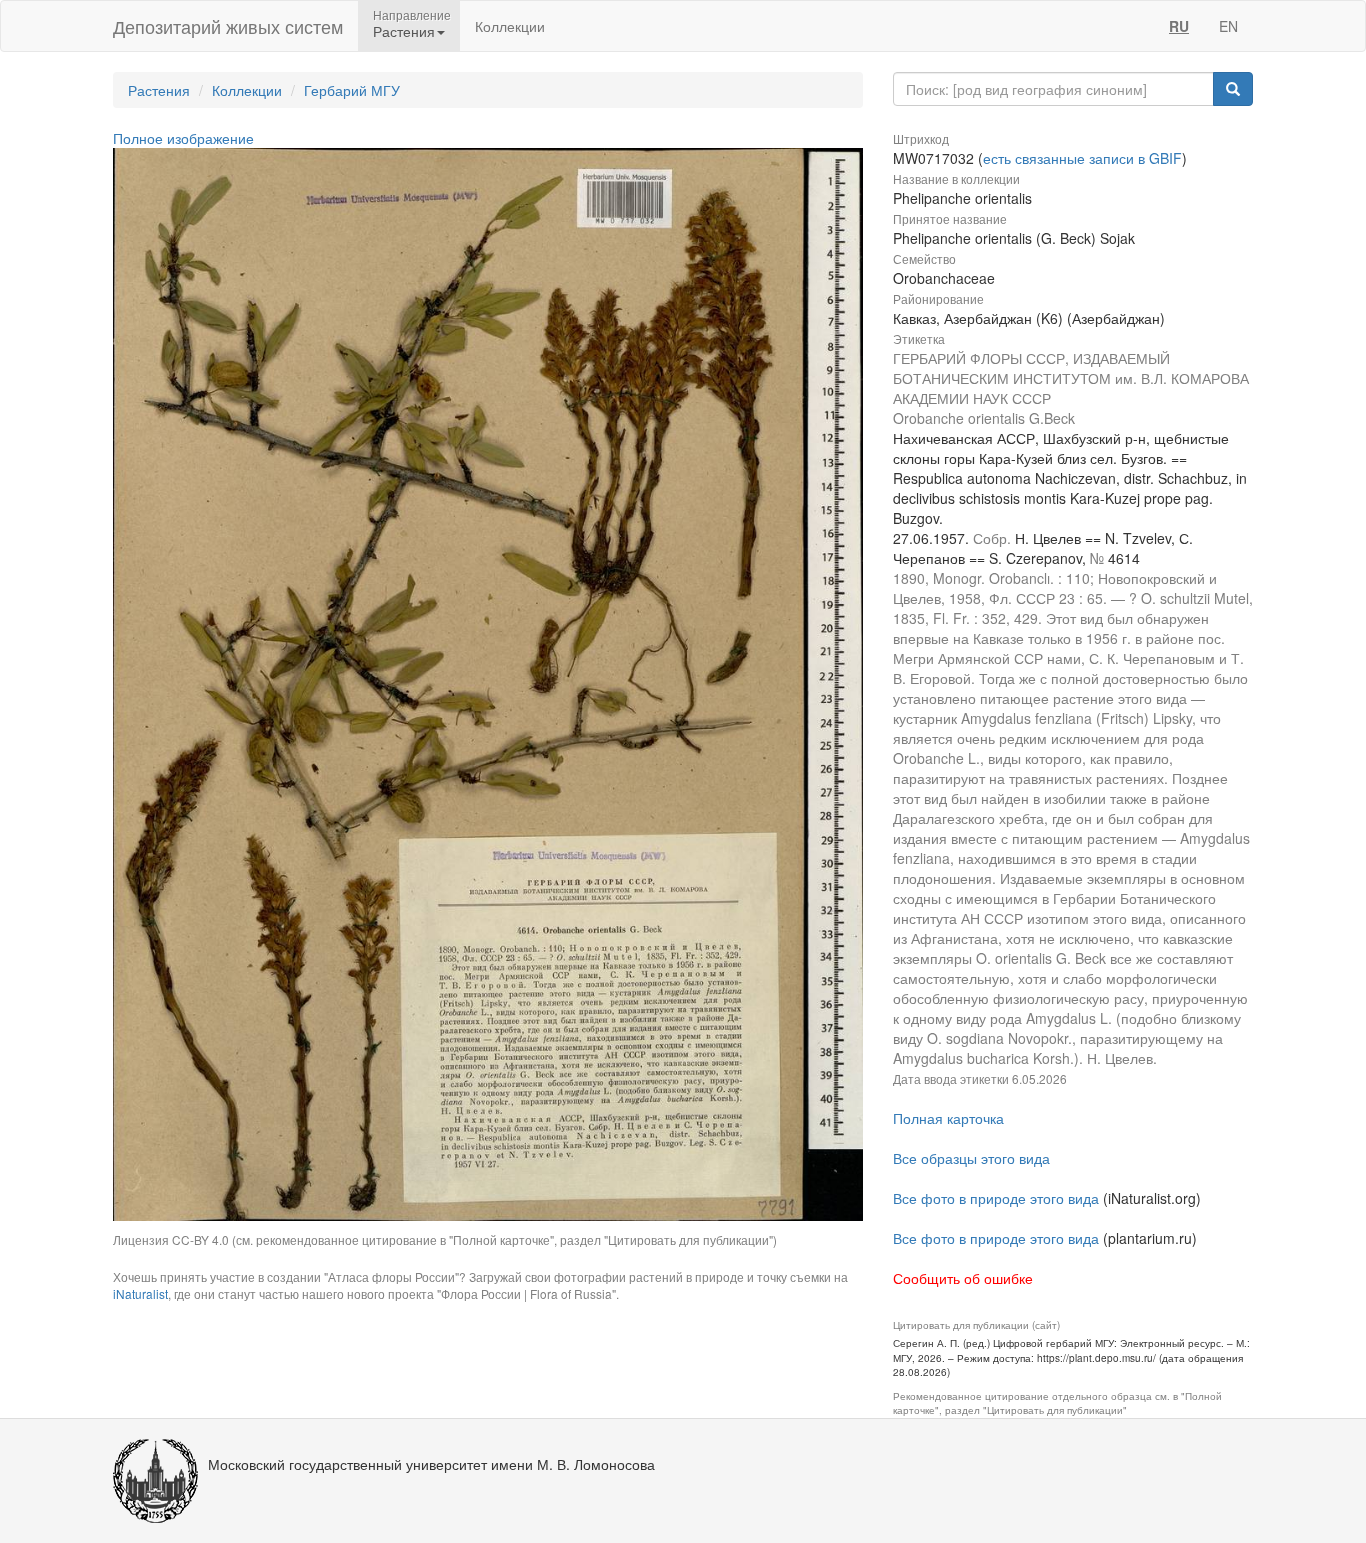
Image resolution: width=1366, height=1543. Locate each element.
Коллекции (510, 26)
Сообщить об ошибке (963, 1278)
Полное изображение (183, 138)
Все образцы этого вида (971, 1158)
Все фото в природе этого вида (996, 1198)
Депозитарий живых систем (228, 26)
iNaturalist (140, 1293)
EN (1228, 26)
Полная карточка (948, 1118)
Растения (159, 90)
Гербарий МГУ (352, 90)
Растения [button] (404, 31)
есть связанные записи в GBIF (1082, 158)
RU (1179, 26)
